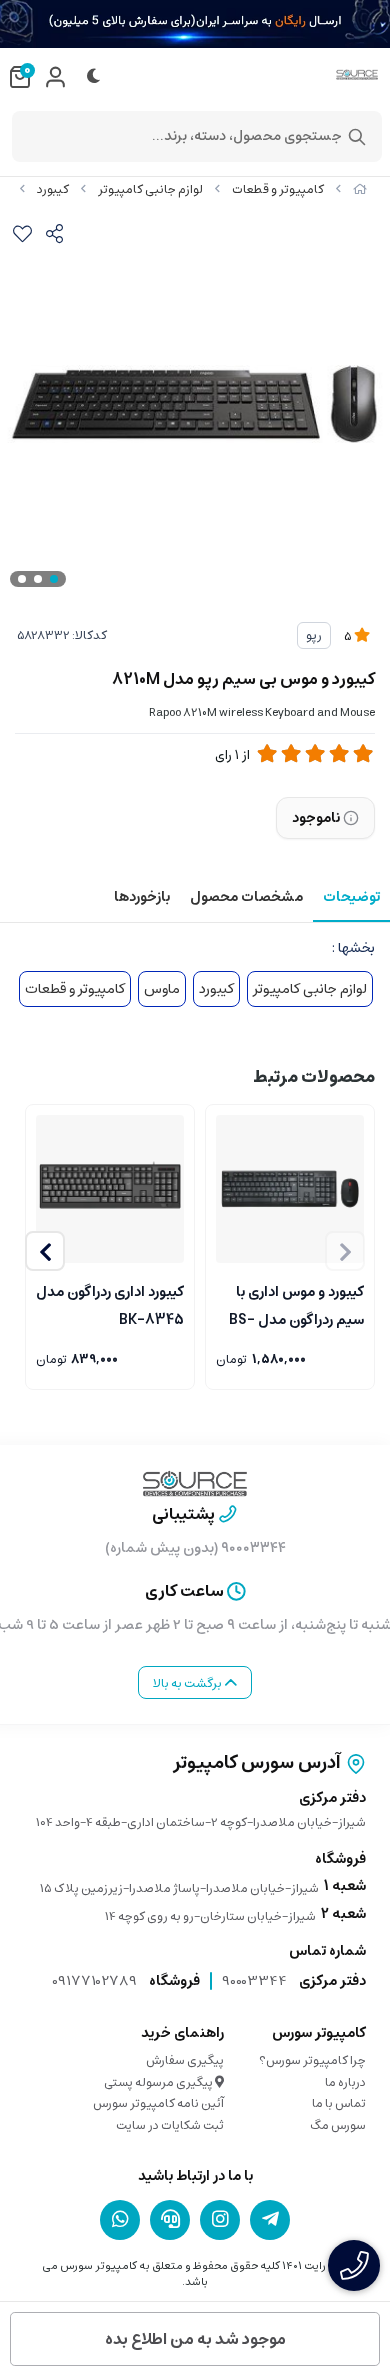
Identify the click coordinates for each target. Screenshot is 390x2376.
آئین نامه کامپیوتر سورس (158, 2103)
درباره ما (345, 2082)
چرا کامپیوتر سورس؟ (312, 2060)
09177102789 (94, 1981)
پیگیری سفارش (185, 2060)
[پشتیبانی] (170, 2219)
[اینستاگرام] (220, 2219)
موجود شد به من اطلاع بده (195, 2339)
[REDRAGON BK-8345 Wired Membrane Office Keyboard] (110, 1189)
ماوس (162, 989)
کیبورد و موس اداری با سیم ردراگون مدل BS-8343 (296, 1304)
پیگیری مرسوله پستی (159, 2082)
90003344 (254, 1981)
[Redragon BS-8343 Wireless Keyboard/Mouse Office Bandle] (290, 1189)
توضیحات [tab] (351, 897)
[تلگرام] (270, 2219)
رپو (314, 635)
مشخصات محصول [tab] (246, 897)
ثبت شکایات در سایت (170, 2125)
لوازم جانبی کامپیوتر (150, 189)
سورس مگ (338, 2125)
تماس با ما (339, 2103)
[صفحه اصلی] (360, 189)
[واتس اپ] (120, 2219)
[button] (45, 1251)
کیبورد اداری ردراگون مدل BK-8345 (110, 1304)
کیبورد (53, 189)
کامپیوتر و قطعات (278, 189)
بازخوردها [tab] (142, 897)
